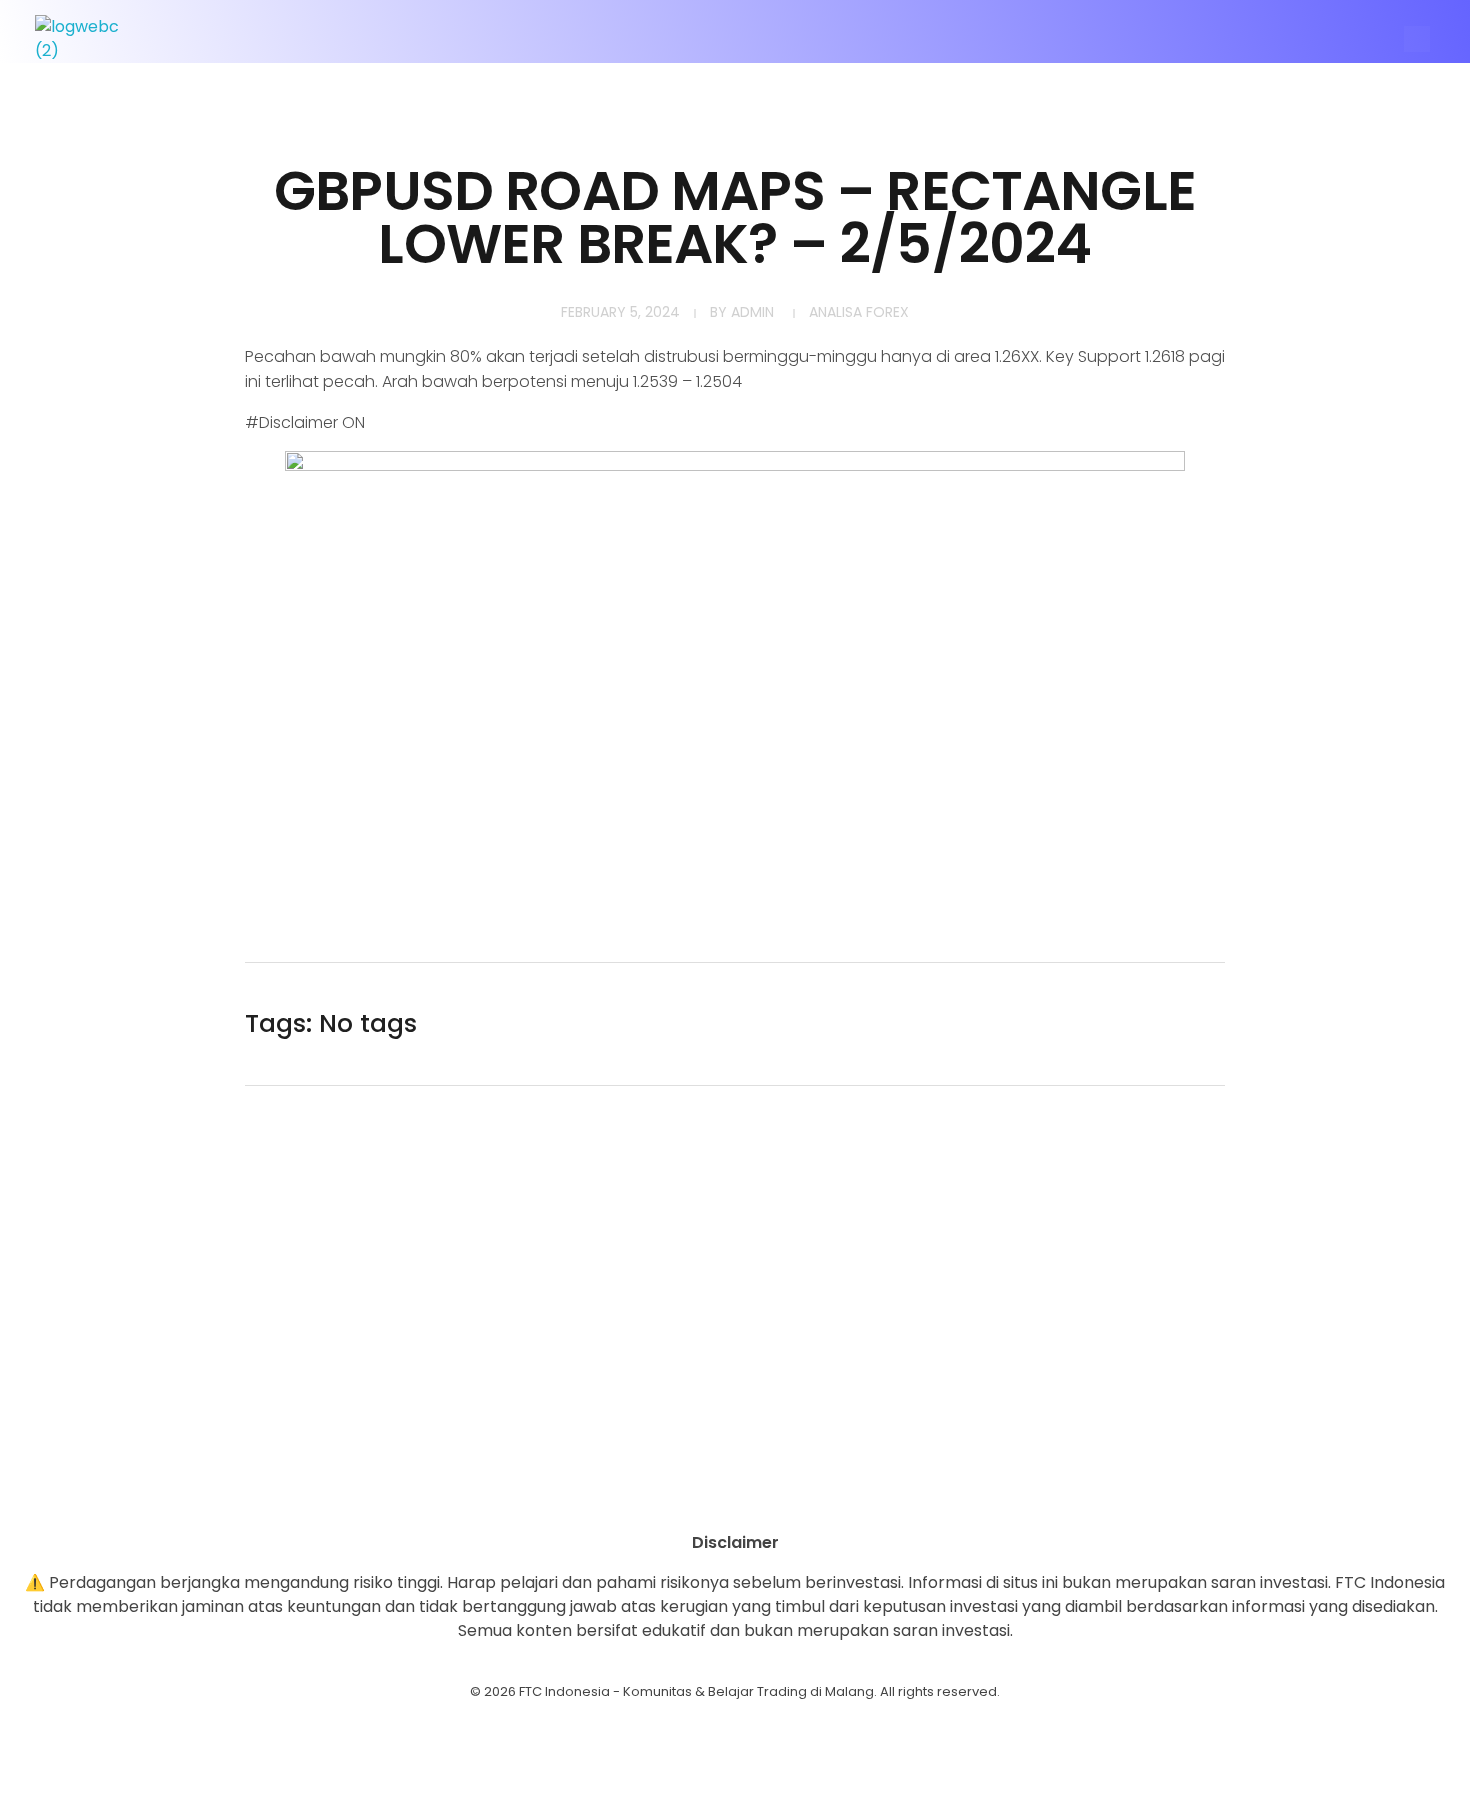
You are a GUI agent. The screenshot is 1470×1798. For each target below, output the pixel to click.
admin (752, 312)
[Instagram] (680, 1496)
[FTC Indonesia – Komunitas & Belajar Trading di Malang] (87, 39)
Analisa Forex (859, 312)
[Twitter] (790, 1496)
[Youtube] (735, 1496)
